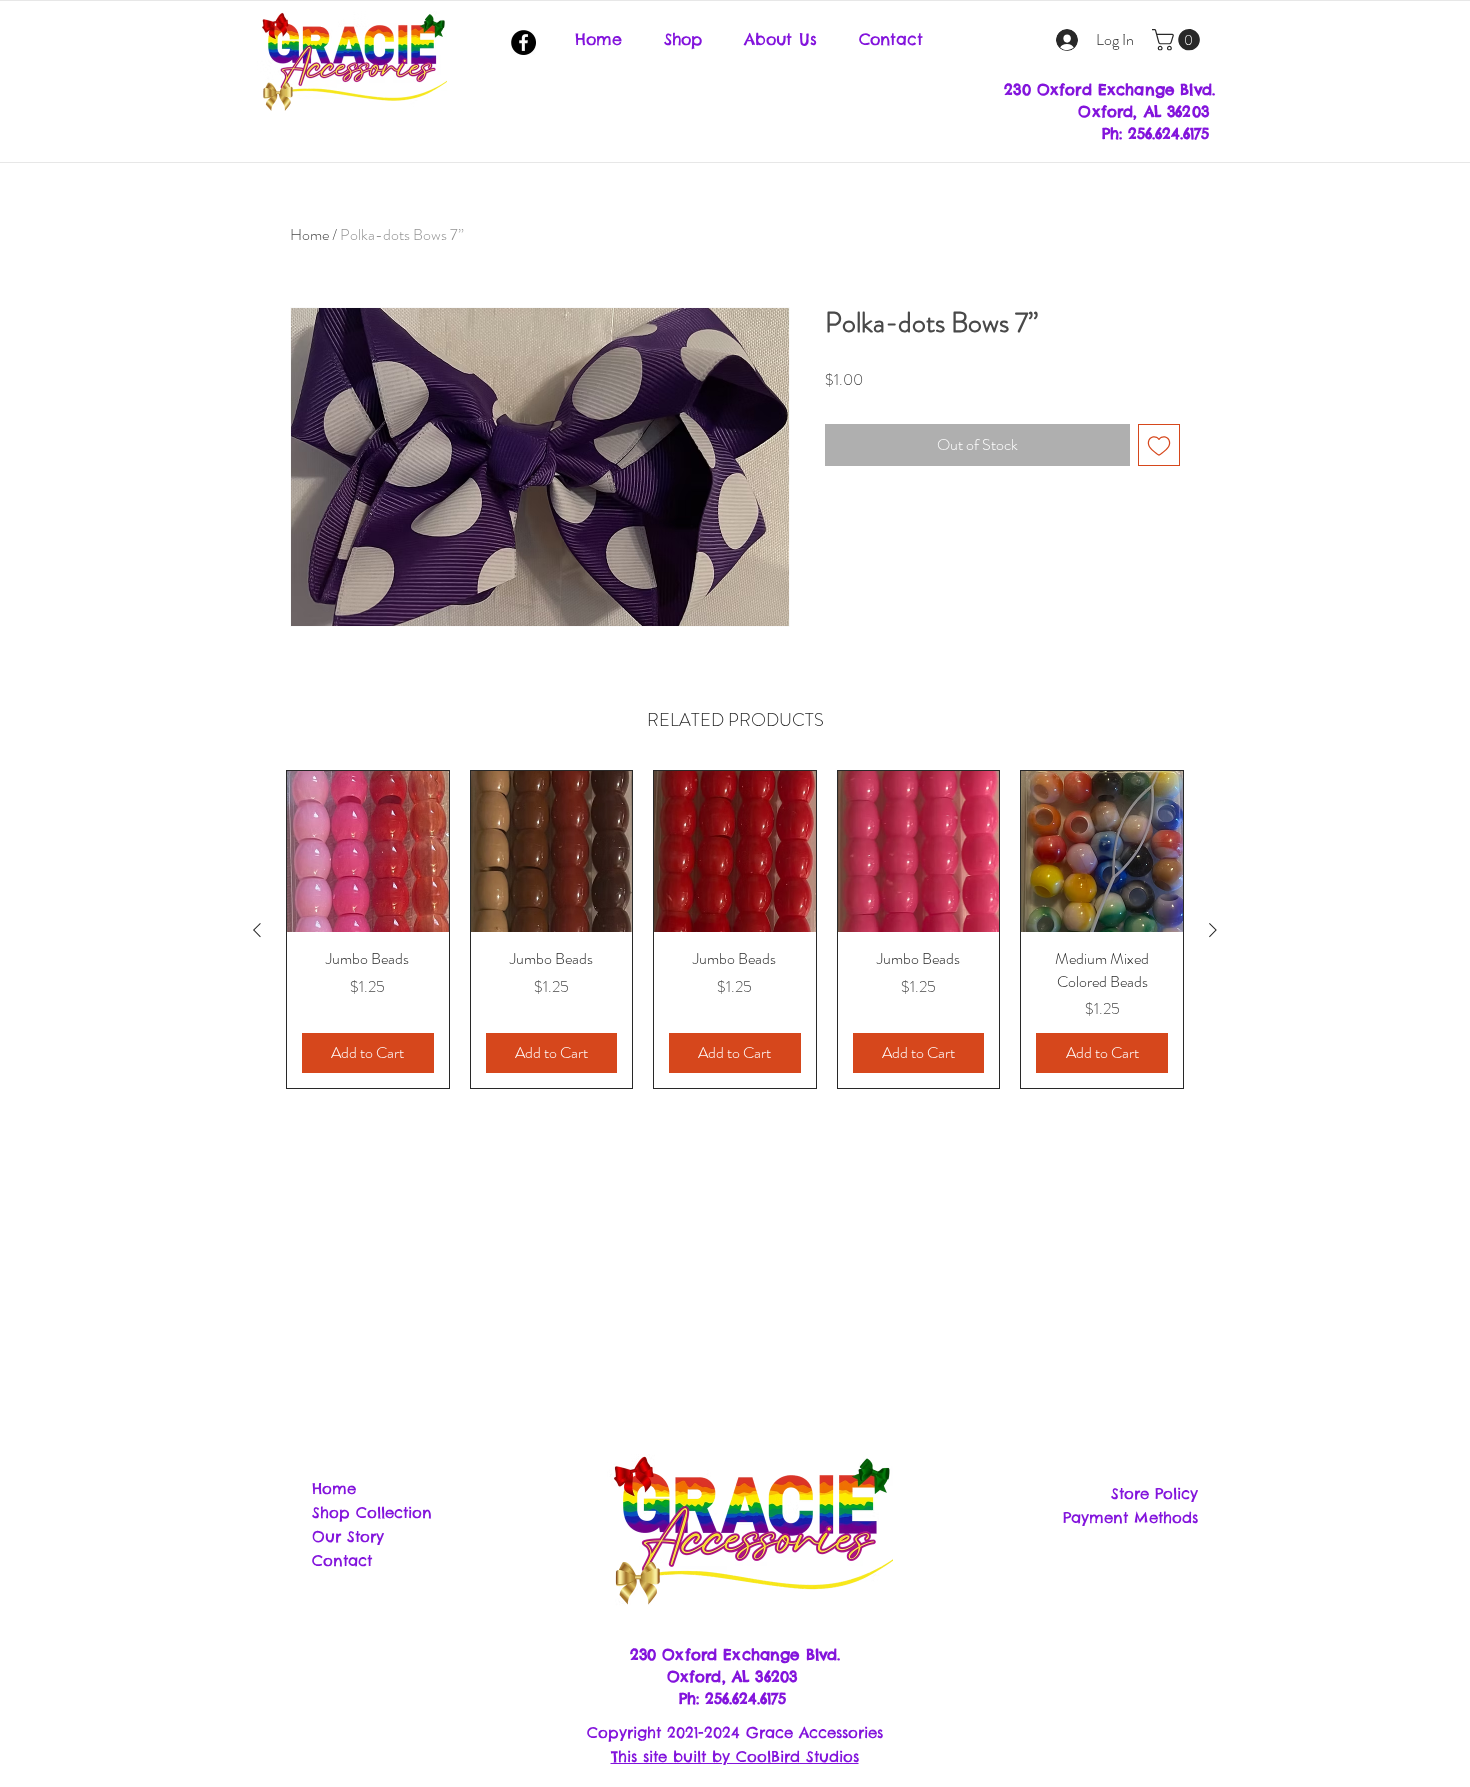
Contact (342, 1560)
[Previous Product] (257, 930)
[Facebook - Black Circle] (523, 42)
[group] (735, 929)
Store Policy (1154, 1493)
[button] (1178, 40)
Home (309, 234)
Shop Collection (372, 1512)
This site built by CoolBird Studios (735, 1756)
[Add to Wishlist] (1159, 445)
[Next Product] (1213, 930)
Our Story (348, 1536)
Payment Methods (1130, 1517)
